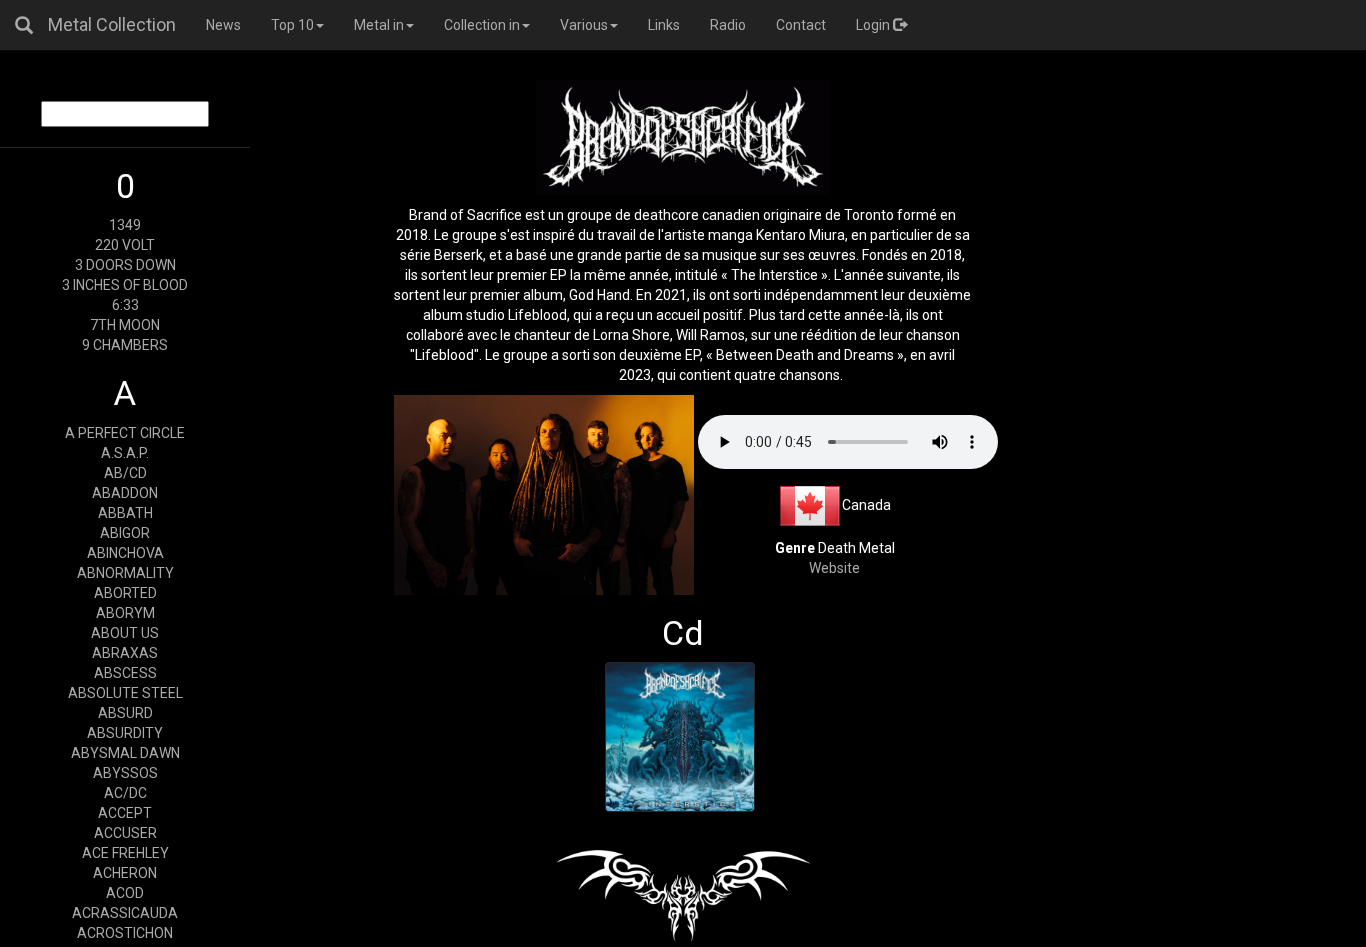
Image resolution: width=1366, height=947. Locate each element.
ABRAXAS (125, 653)
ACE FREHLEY (125, 853)
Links (664, 25)
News (223, 25)
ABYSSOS (125, 773)
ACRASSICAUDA (125, 913)
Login (874, 25)
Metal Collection (112, 24)
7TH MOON (125, 325)
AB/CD (125, 473)
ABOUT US (125, 633)
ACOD (125, 893)
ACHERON (125, 873)
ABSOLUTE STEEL (125, 693)
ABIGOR (125, 533)
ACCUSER (125, 833)
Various (584, 25)
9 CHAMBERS (125, 345)
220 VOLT (125, 245)
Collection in (482, 25)
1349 (125, 225)
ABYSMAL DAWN (125, 753)
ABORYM (125, 613)
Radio (728, 25)
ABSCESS (125, 673)
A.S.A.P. (125, 453)
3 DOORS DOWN (125, 265)
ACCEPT (125, 813)
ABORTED (125, 593)
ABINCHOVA (125, 553)
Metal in (379, 25)
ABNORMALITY (125, 573)
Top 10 (292, 25)
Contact (801, 25)
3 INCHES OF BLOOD (125, 285)
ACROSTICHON (125, 933)
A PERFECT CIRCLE (125, 433)
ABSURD (125, 713)
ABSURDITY (125, 733)
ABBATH (125, 513)
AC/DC (125, 793)
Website (834, 568)
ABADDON (125, 493)
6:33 (125, 305)
